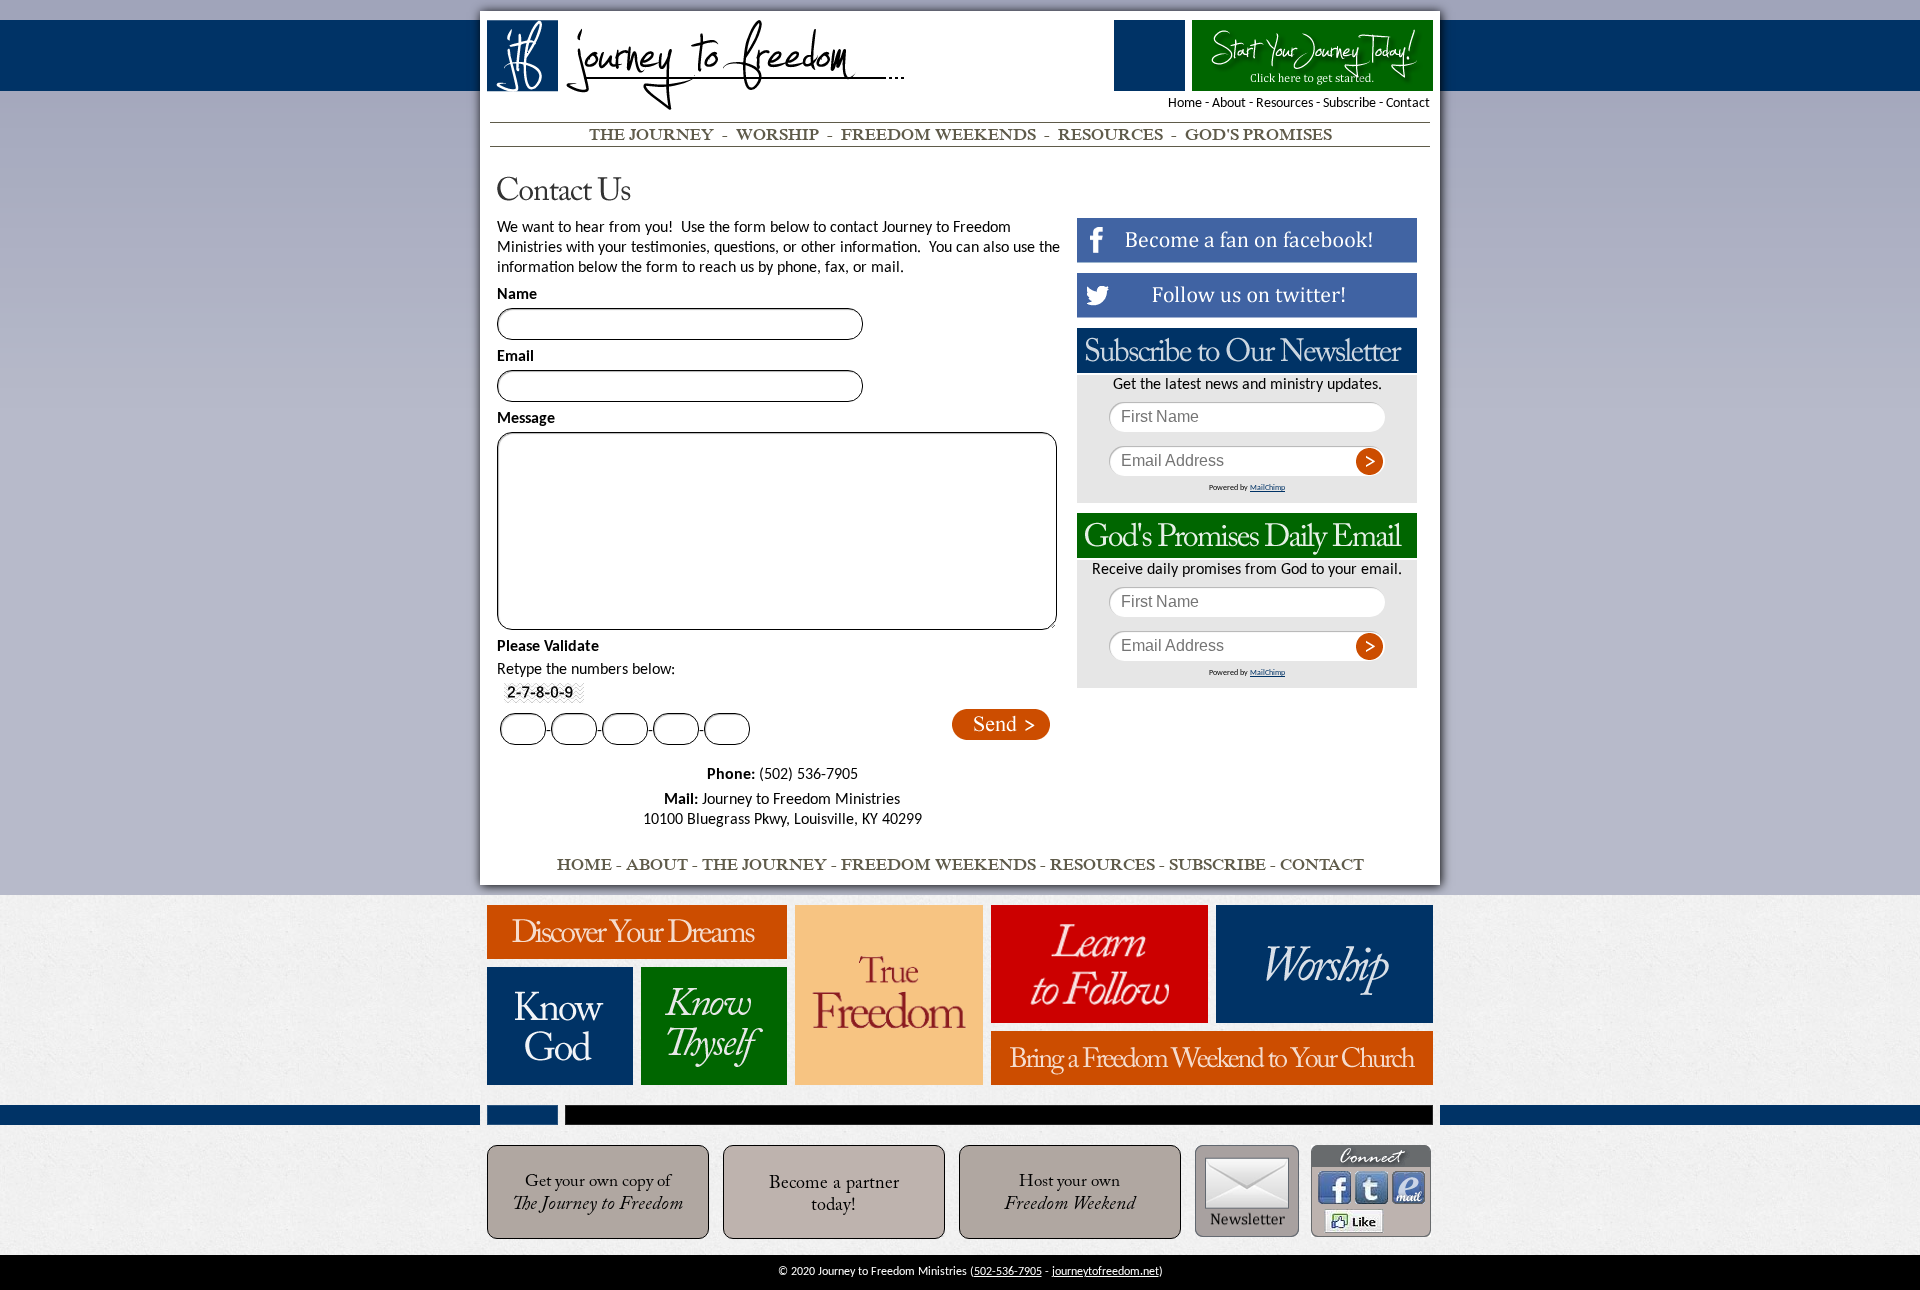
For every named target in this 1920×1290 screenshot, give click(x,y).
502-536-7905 (1008, 1272)
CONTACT (1322, 864)
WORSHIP (777, 134)
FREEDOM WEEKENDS (938, 134)
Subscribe (1349, 103)
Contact (1408, 103)
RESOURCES (1110, 134)
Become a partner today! (834, 1195)
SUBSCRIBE (1217, 864)
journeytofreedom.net (1105, 1272)
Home (1185, 103)
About (1229, 103)
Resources (1284, 103)
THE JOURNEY (651, 134)
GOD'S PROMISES (1258, 134)
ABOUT (657, 864)
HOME (584, 864)
